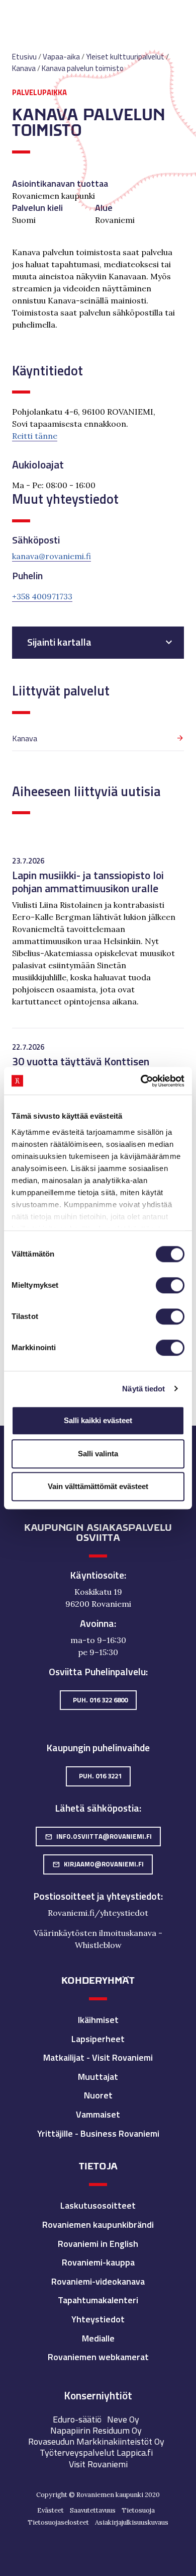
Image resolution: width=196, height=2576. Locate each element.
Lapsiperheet (98, 2039)
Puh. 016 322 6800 (100, 1700)
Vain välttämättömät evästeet (98, 1486)
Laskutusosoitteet (98, 2205)
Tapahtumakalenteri (98, 2300)
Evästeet (51, 2510)
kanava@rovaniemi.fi (52, 556)
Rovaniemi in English (98, 2244)
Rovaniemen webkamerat (98, 2357)
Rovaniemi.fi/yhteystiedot (98, 1913)
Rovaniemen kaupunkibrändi (98, 2224)
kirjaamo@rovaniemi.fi (98, 1864)
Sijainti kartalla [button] (59, 642)
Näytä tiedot (143, 1389)
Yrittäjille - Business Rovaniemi (98, 2133)
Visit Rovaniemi (98, 2464)
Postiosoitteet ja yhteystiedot (97, 1896)
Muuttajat (98, 2077)
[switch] (170, 1285)
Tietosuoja (138, 2510)
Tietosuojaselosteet (58, 2522)
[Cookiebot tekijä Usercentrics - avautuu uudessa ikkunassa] (141, 1081)
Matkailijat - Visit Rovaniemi (98, 2057)
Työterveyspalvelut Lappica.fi (96, 2452)
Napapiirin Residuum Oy (96, 2430)
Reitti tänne (35, 436)
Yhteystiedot (98, 2319)
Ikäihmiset (98, 2020)
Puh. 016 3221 (100, 1776)
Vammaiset (98, 2114)
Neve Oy (123, 2419)
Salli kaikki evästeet (98, 1420)
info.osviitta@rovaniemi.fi (98, 1836)
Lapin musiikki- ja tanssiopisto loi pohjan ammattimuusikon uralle (88, 881)
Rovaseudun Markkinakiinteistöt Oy (96, 2441)
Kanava (25, 738)
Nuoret (98, 2095)
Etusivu (24, 57)
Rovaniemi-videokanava (98, 2281)
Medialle (98, 2338)
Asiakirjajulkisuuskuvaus (132, 2522)
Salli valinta (98, 1454)
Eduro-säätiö (77, 2419)
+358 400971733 (42, 596)
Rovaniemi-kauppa (98, 2262)
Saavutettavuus (93, 2510)
